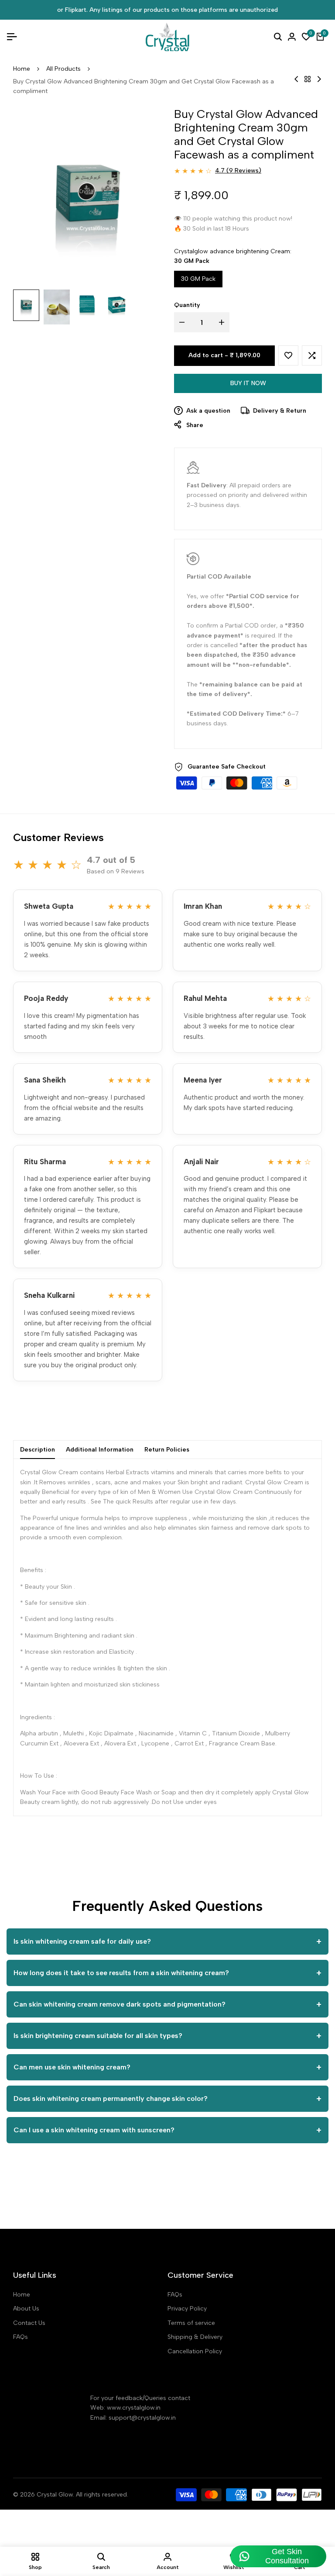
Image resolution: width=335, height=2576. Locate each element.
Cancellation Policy (195, 2351)
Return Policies (167, 1450)
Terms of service (191, 2323)
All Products (63, 69)
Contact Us (29, 2323)
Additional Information (100, 1450)
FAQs (21, 2337)
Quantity (187, 305)
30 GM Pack (198, 279)
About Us (26, 2309)
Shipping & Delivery (195, 2337)
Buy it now (248, 383)
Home (22, 69)
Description (38, 1450)
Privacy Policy (187, 2309)
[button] (288, 355)
